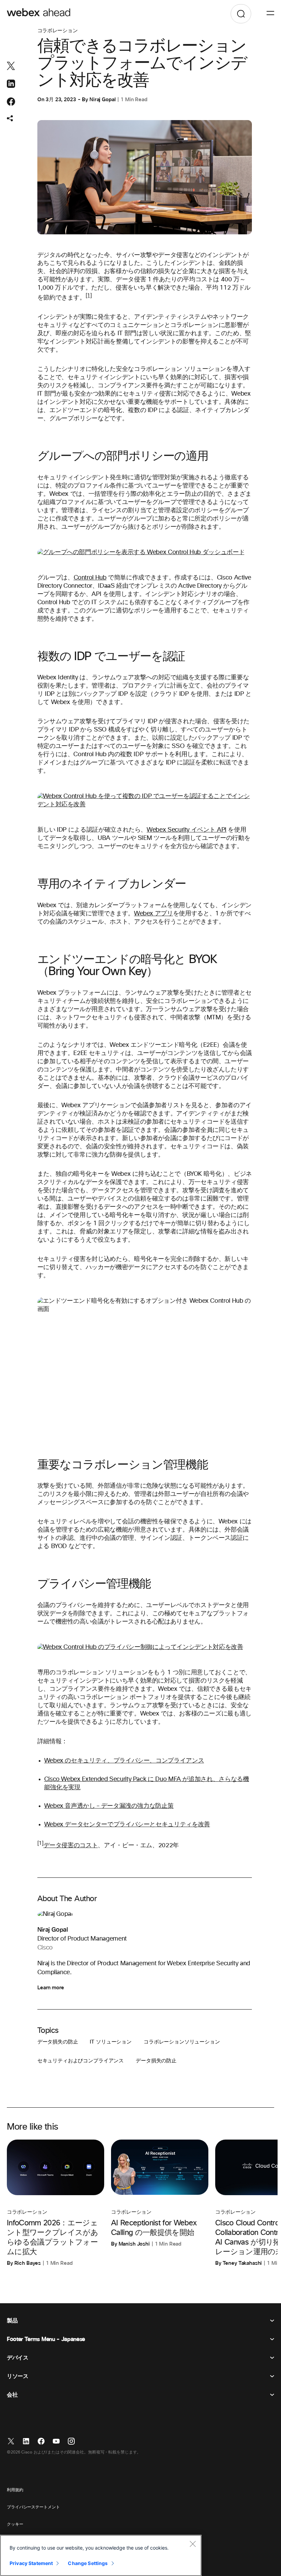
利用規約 (15, 2490)
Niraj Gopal (102, 99)
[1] (89, 296)
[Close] (193, 2544)
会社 (12, 2395)
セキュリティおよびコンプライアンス (81, 2061)
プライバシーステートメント (33, 2507)
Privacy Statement (31, 2563)
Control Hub (90, 578)
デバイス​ (18, 2358)
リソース (18, 2376)
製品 (12, 2321)
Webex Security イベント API (187, 830)
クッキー (15, 2525)
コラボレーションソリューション (182, 2042)
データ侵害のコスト (71, 1846)
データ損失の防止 (58, 2042)
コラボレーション (58, 31)
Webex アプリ (154, 914)
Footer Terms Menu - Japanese (46, 2339)
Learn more (51, 1988)
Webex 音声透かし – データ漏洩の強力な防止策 (109, 1806)
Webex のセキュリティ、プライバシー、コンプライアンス (124, 1761)
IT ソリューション (111, 2042)
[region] (101, 2555)
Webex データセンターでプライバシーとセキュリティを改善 (127, 1825)
